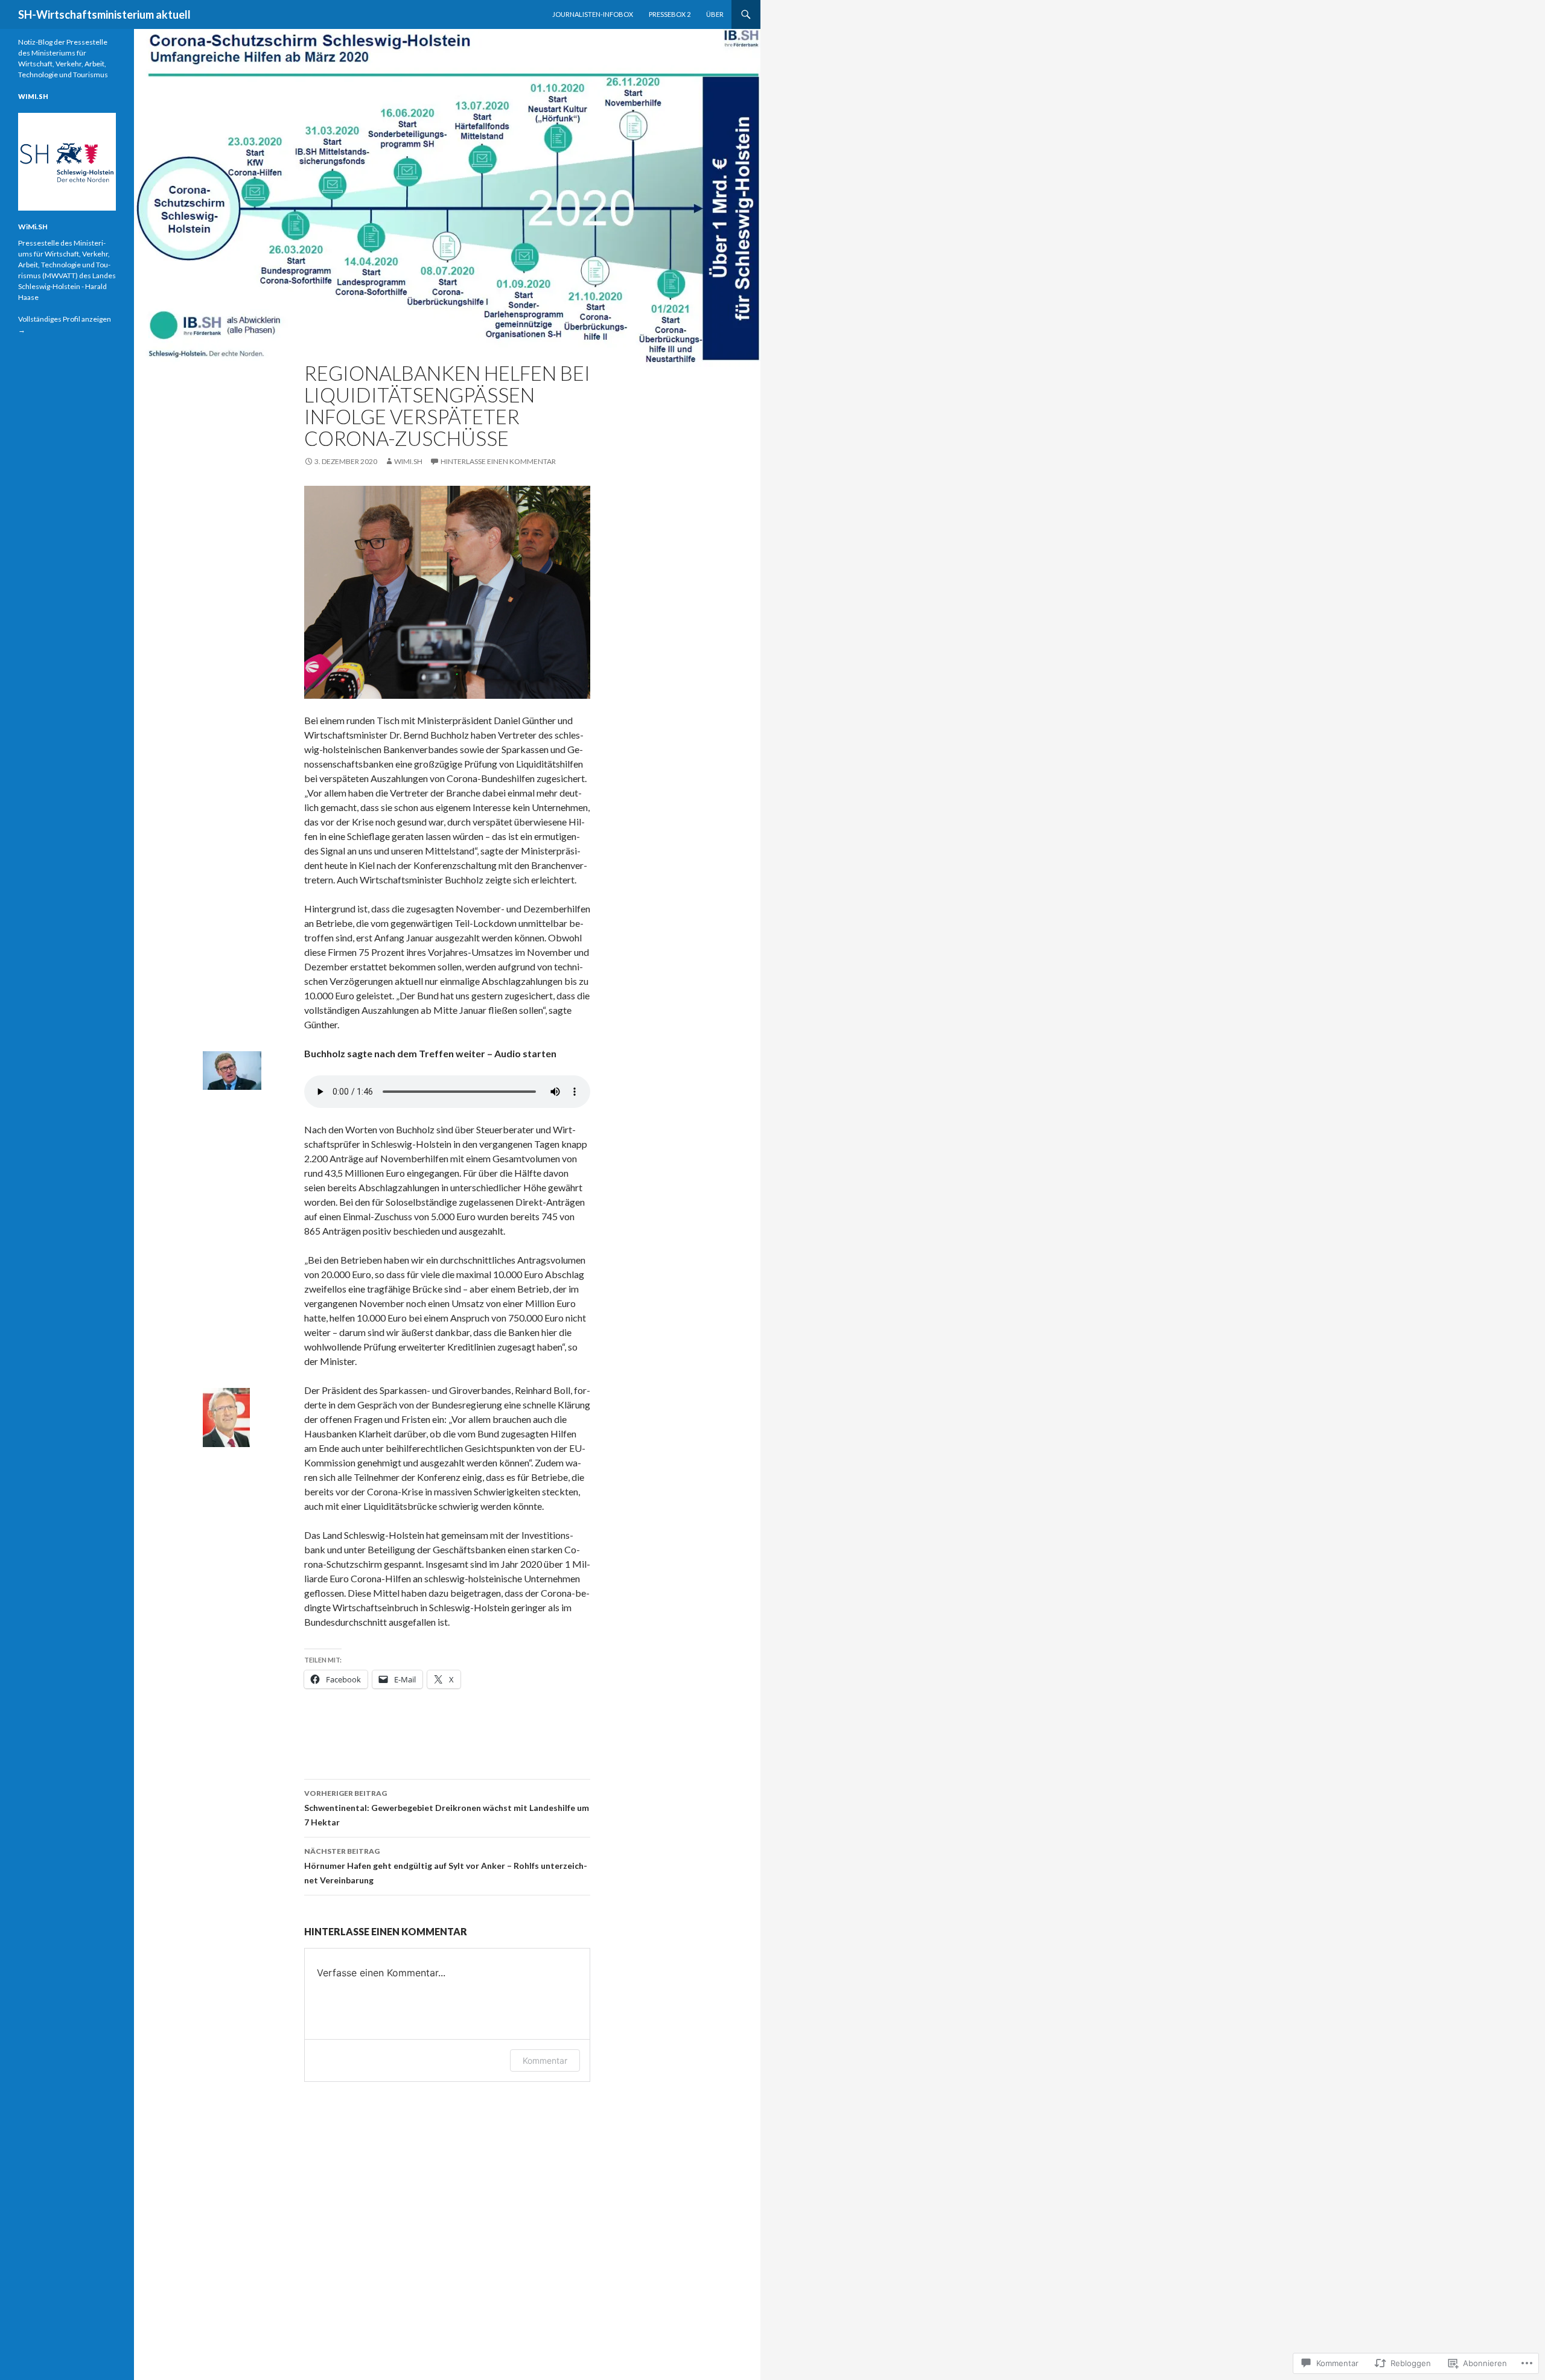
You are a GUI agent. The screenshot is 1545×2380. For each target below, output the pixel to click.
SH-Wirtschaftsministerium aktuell (104, 14)
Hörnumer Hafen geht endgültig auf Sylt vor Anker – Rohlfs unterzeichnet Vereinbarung (446, 1866)
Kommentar (545, 2060)
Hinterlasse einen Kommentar (498, 461)
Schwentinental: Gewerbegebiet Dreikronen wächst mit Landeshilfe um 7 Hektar (447, 1808)
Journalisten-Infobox (593, 14)
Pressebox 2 (670, 14)
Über (715, 14)
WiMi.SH (408, 461)
